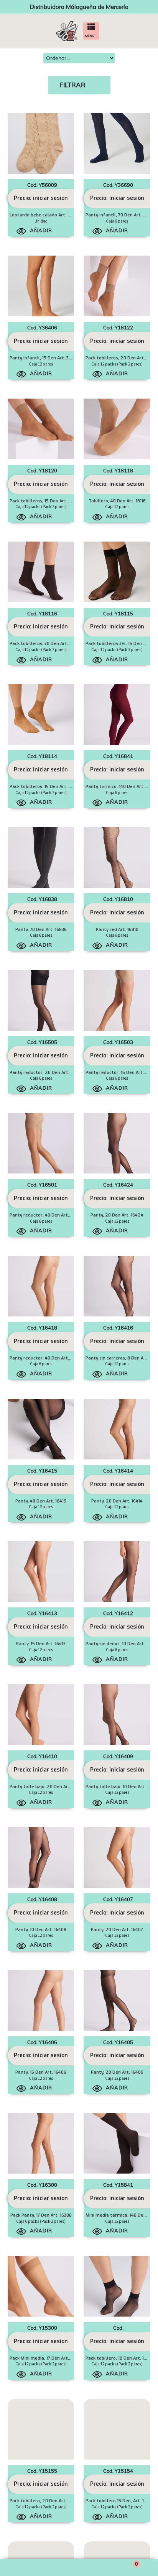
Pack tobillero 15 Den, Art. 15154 (119, 2501)
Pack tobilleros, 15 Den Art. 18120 (45, 501)
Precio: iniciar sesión (41, 198)
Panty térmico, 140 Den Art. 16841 (121, 787)
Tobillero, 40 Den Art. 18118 (117, 501)
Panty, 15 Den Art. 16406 (41, 2072)
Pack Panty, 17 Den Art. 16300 (41, 2215)
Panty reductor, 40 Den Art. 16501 (45, 1215)
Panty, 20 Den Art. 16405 (117, 2072)
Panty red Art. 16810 (117, 930)
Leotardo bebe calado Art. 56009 (45, 215)
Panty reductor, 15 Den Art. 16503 (121, 1073)
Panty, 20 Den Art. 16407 (117, 1930)
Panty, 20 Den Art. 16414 (117, 1501)
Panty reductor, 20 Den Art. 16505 (46, 1073)
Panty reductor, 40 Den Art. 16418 (45, 1358)
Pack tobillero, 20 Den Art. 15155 (44, 2501)
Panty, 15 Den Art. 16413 (41, 1644)
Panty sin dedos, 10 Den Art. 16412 (122, 1644)
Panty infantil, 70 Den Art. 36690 (121, 215)
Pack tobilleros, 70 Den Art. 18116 (44, 644)
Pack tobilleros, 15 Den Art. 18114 (44, 787)
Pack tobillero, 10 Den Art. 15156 (119, 2358)
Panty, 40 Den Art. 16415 (41, 1501)
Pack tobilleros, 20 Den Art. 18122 (122, 358)
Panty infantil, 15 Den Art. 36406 (44, 358)
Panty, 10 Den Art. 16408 (41, 1930)
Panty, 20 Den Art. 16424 (117, 1215)
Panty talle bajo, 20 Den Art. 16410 (47, 1787)
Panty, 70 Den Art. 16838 (41, 930)
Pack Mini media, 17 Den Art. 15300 (46, 2358)
